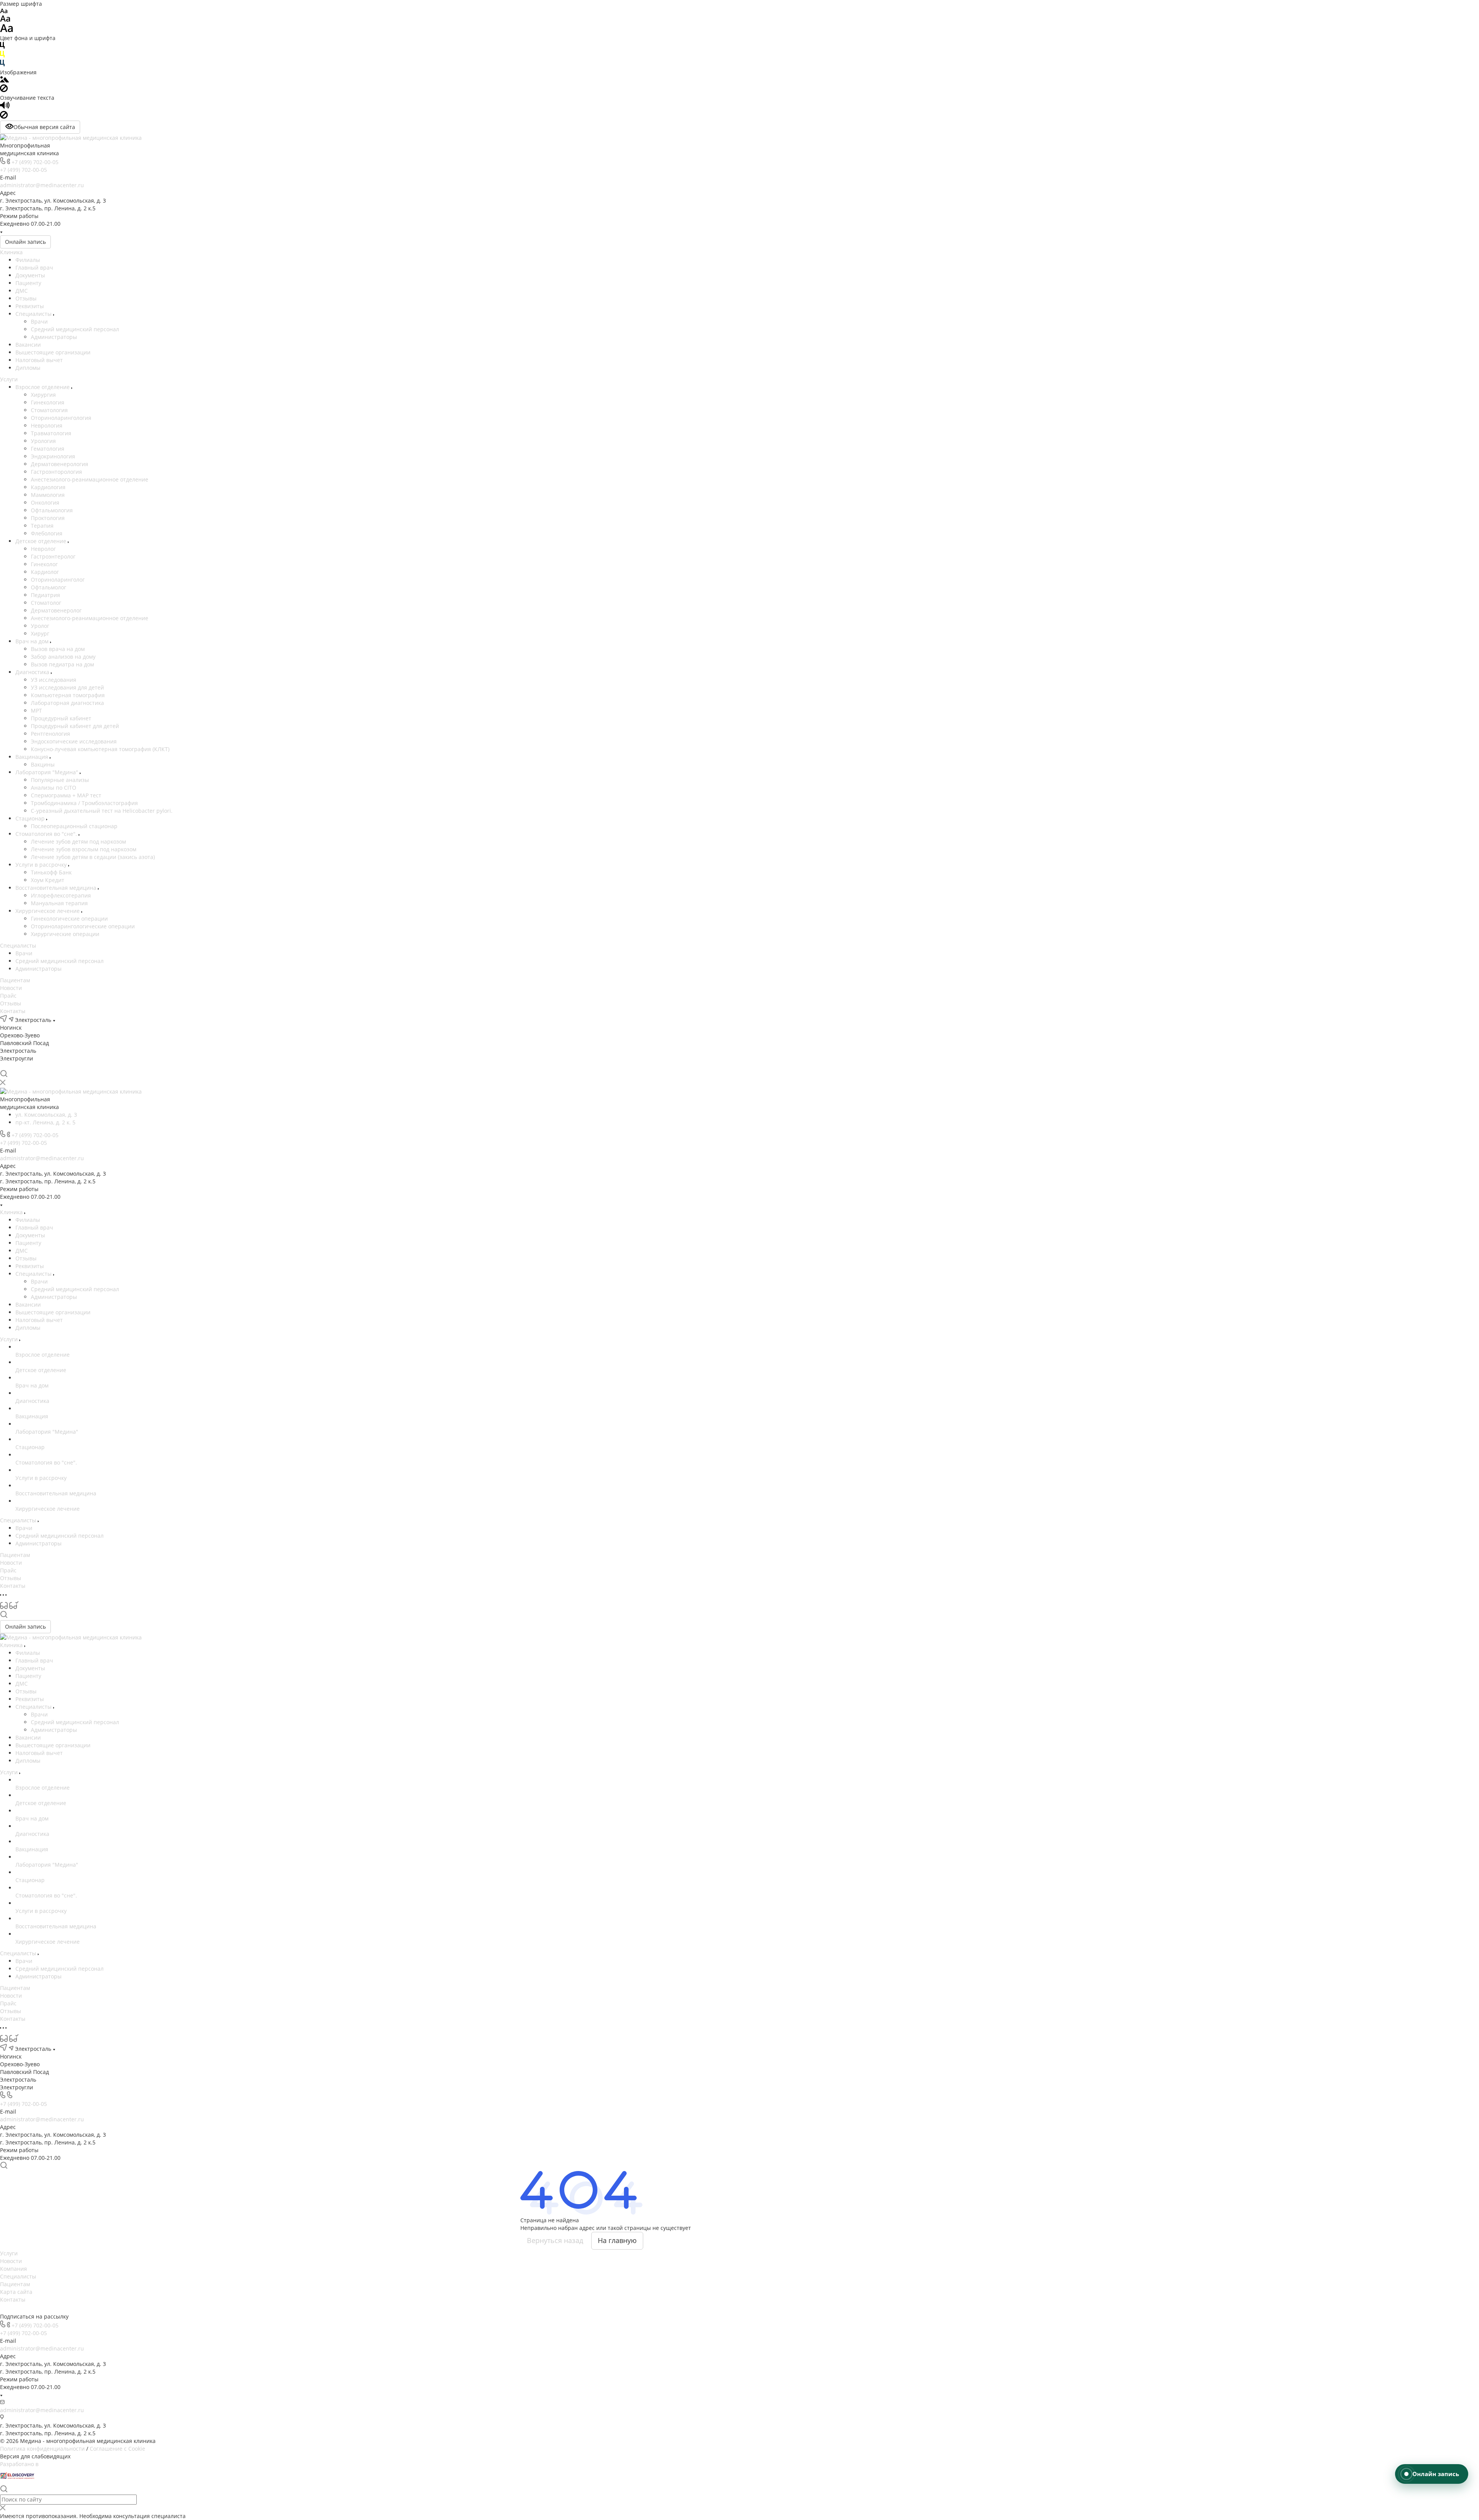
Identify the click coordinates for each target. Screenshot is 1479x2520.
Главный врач (34, 268)
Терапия (42, 526)
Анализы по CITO (54, 788)
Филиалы (28, 260)
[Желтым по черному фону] (2, 56)
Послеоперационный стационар (74, 826)
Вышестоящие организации (53, 352)
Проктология (48, 518)
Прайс (8, 996)
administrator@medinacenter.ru (42, 185)
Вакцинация (33, 757)
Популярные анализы (60, 780)
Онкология (45, 502)
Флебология (47, 533)
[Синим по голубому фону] (2, 65)
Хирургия (43, 395)
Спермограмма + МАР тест (66, 795)
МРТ (36, 711)
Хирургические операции (65, 934)
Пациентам (15, 980)
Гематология (48, 449)
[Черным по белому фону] (2, 47)
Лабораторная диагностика (67, 703)
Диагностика (33, 672)
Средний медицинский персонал (75, 329)
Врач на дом (33, 641)
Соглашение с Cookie (117, 2449)
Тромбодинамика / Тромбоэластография (84, 803)
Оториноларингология (61, 418)
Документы (30, 275)
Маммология (48, 495)
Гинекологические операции (69, 919)
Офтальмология (52, 510)
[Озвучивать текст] (5, 107)
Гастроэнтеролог (53, 556)
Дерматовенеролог (56, 610)
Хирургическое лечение (48, 911)
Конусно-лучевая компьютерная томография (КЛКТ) (100, 749)
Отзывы (26, 298)
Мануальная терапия (59, 903)
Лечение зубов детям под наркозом (78, 841)
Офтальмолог (49, 587)
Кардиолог (45, 572)
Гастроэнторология (56, 472)
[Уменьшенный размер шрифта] (4, 11)
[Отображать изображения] (4, 80)
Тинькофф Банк (51, 872)
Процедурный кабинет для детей (75, 726)
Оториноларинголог (58, 580)
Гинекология (48, 402)
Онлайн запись (25, 242)
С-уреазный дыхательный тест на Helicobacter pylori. (102, 811)
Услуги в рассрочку (42, 865)
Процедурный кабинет (61, 718)
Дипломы (28, 368)
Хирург (40, 633)
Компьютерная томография (68, 695)
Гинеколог (44, 564)
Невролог (43, 549)
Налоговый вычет (39, 360)
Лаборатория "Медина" (48, 772)
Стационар (31, 818)
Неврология (47, 425)
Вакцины (43, 764)
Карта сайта (16, 2292)
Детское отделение (42, 541)
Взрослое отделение (43, 387)
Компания (13, 2269)
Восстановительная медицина (57, 888)
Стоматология (49, 410)
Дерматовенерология (60, 464)
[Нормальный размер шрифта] (5, 20)
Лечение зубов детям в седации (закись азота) (93, 857)
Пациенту (28, 283)
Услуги (9, 379)
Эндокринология (53, 456)
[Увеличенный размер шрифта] (7, 30)
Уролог (40, 626)
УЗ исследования (54, 680)
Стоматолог (46, 603)
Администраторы (54, 337)
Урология (43, 441)
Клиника (11, 252)
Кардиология (48, 487)
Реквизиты (30, 306)
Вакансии (28, 345)
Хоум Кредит (48, 880)
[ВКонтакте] (4, 1066)
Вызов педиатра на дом (62, 664)
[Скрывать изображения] (4, 90)
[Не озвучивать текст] (4, 117)
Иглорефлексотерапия (61, 895)
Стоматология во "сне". (47, 834)
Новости (11, 988)
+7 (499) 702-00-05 (35, 162)
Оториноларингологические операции (83, 926)
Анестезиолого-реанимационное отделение (90, 479)
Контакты (13, 1011)
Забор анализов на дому (63, 657)
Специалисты (34, 314)
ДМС (22, 291)
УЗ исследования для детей (67, 687)
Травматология (51, 433)
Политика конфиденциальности (42, 2449)
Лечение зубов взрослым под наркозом (84, 849)
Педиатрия (45, 595)
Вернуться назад (555, 2240)
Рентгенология (50, 734)
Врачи (39, 321)
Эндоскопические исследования (74, 741)
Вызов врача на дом (58, 649)
